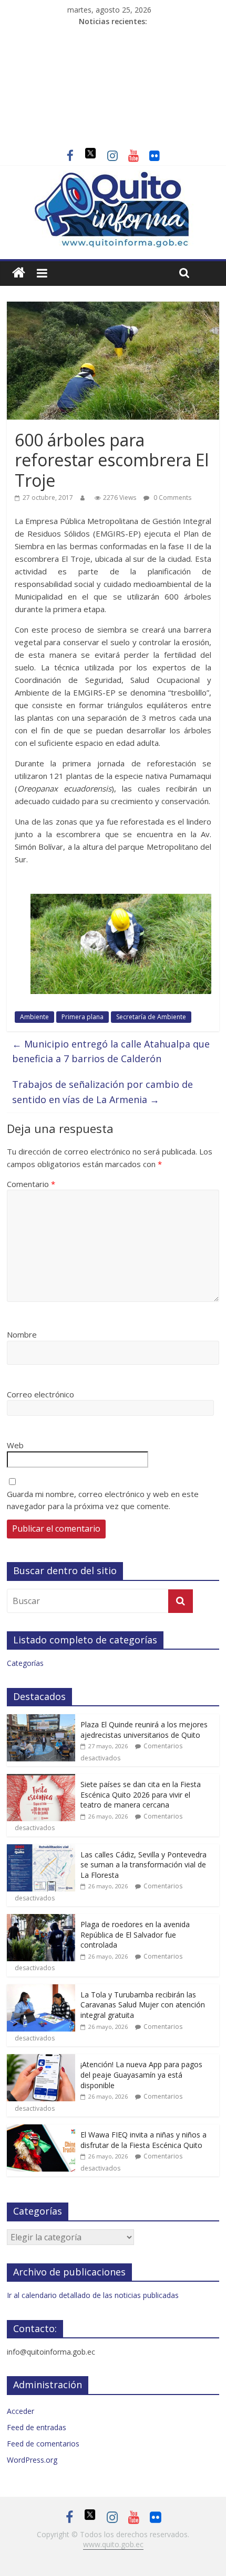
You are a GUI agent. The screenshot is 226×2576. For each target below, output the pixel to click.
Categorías (25, 1663)
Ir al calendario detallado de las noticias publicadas (93, 2295)
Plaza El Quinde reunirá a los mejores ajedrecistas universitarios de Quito (144, 1730)
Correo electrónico (40, 1394)
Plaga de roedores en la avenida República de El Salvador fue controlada (135, 1934)
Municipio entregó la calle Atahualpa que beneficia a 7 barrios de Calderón (111, 1051)
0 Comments (172, 498)
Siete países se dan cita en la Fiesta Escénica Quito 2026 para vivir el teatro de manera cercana (141, 1794)
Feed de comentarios (43, 2444)
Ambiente (34, 1017)
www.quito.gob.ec (113, 2544)
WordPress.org (32, 2460)
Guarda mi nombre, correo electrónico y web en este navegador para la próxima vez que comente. (103, 1500)
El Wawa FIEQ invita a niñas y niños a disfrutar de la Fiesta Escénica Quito (143, 2140)
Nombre (22, 1334)
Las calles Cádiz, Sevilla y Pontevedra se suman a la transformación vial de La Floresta (143, 1865)
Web (15, 1445)
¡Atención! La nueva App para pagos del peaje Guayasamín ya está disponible (141, 2075)
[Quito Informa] (113, 177)
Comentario (31, 1184)
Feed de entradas (37, 2427)
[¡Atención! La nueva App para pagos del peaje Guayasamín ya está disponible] (41, 2060)
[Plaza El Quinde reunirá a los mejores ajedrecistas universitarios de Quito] (41, 1720)
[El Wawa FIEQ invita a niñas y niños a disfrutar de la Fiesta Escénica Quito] (41, 2130)
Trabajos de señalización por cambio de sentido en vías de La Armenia (102, 1092)
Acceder (20, 2411)
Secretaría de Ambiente (151, 1017)
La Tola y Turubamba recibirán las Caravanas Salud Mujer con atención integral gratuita (143, 2005)
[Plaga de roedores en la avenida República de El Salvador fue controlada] (41, 1920)
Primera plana (83, 1017)
